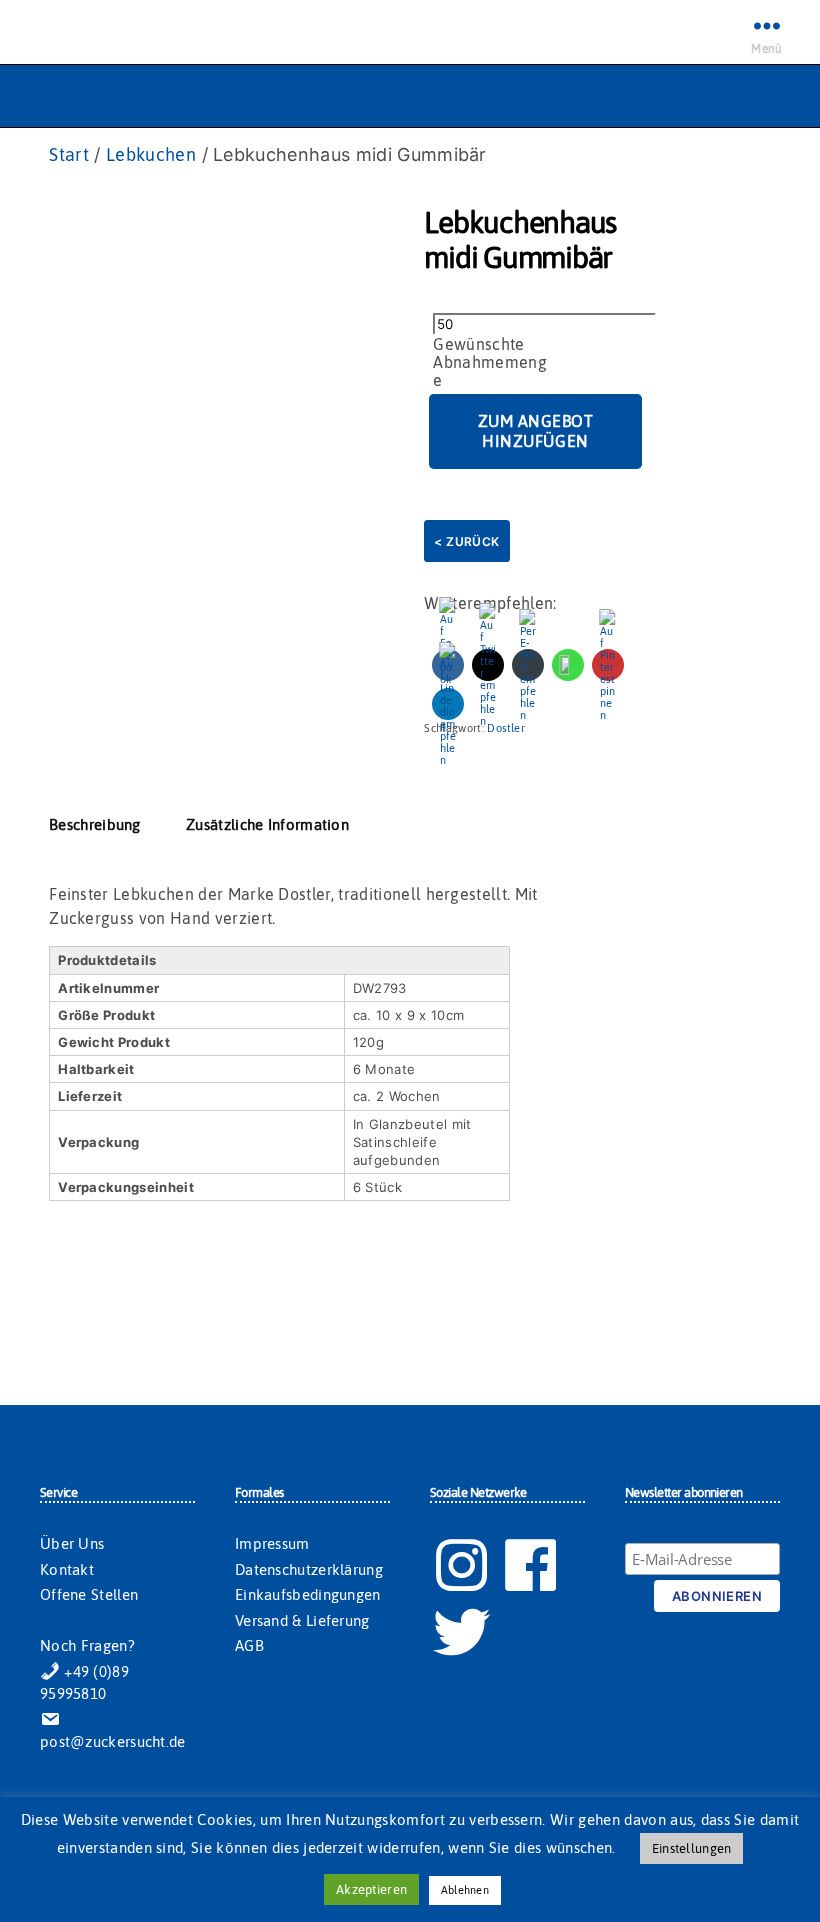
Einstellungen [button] (691, 1848)
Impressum (272, 1543)
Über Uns (72, 1543)
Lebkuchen (151, 154)
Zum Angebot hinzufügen (536, 431)
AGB (249, 1645)
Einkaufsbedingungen (308, 1594)
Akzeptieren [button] (371, 1889)
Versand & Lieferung (302, 1620)
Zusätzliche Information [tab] (267, 824)
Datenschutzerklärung (309, 1569)
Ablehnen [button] (465, 1890)
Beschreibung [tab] (95, 824)
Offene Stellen (89, 1594)
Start (69, 154)
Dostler (506, 728)
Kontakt (67, 1569)
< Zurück (466, 541)
